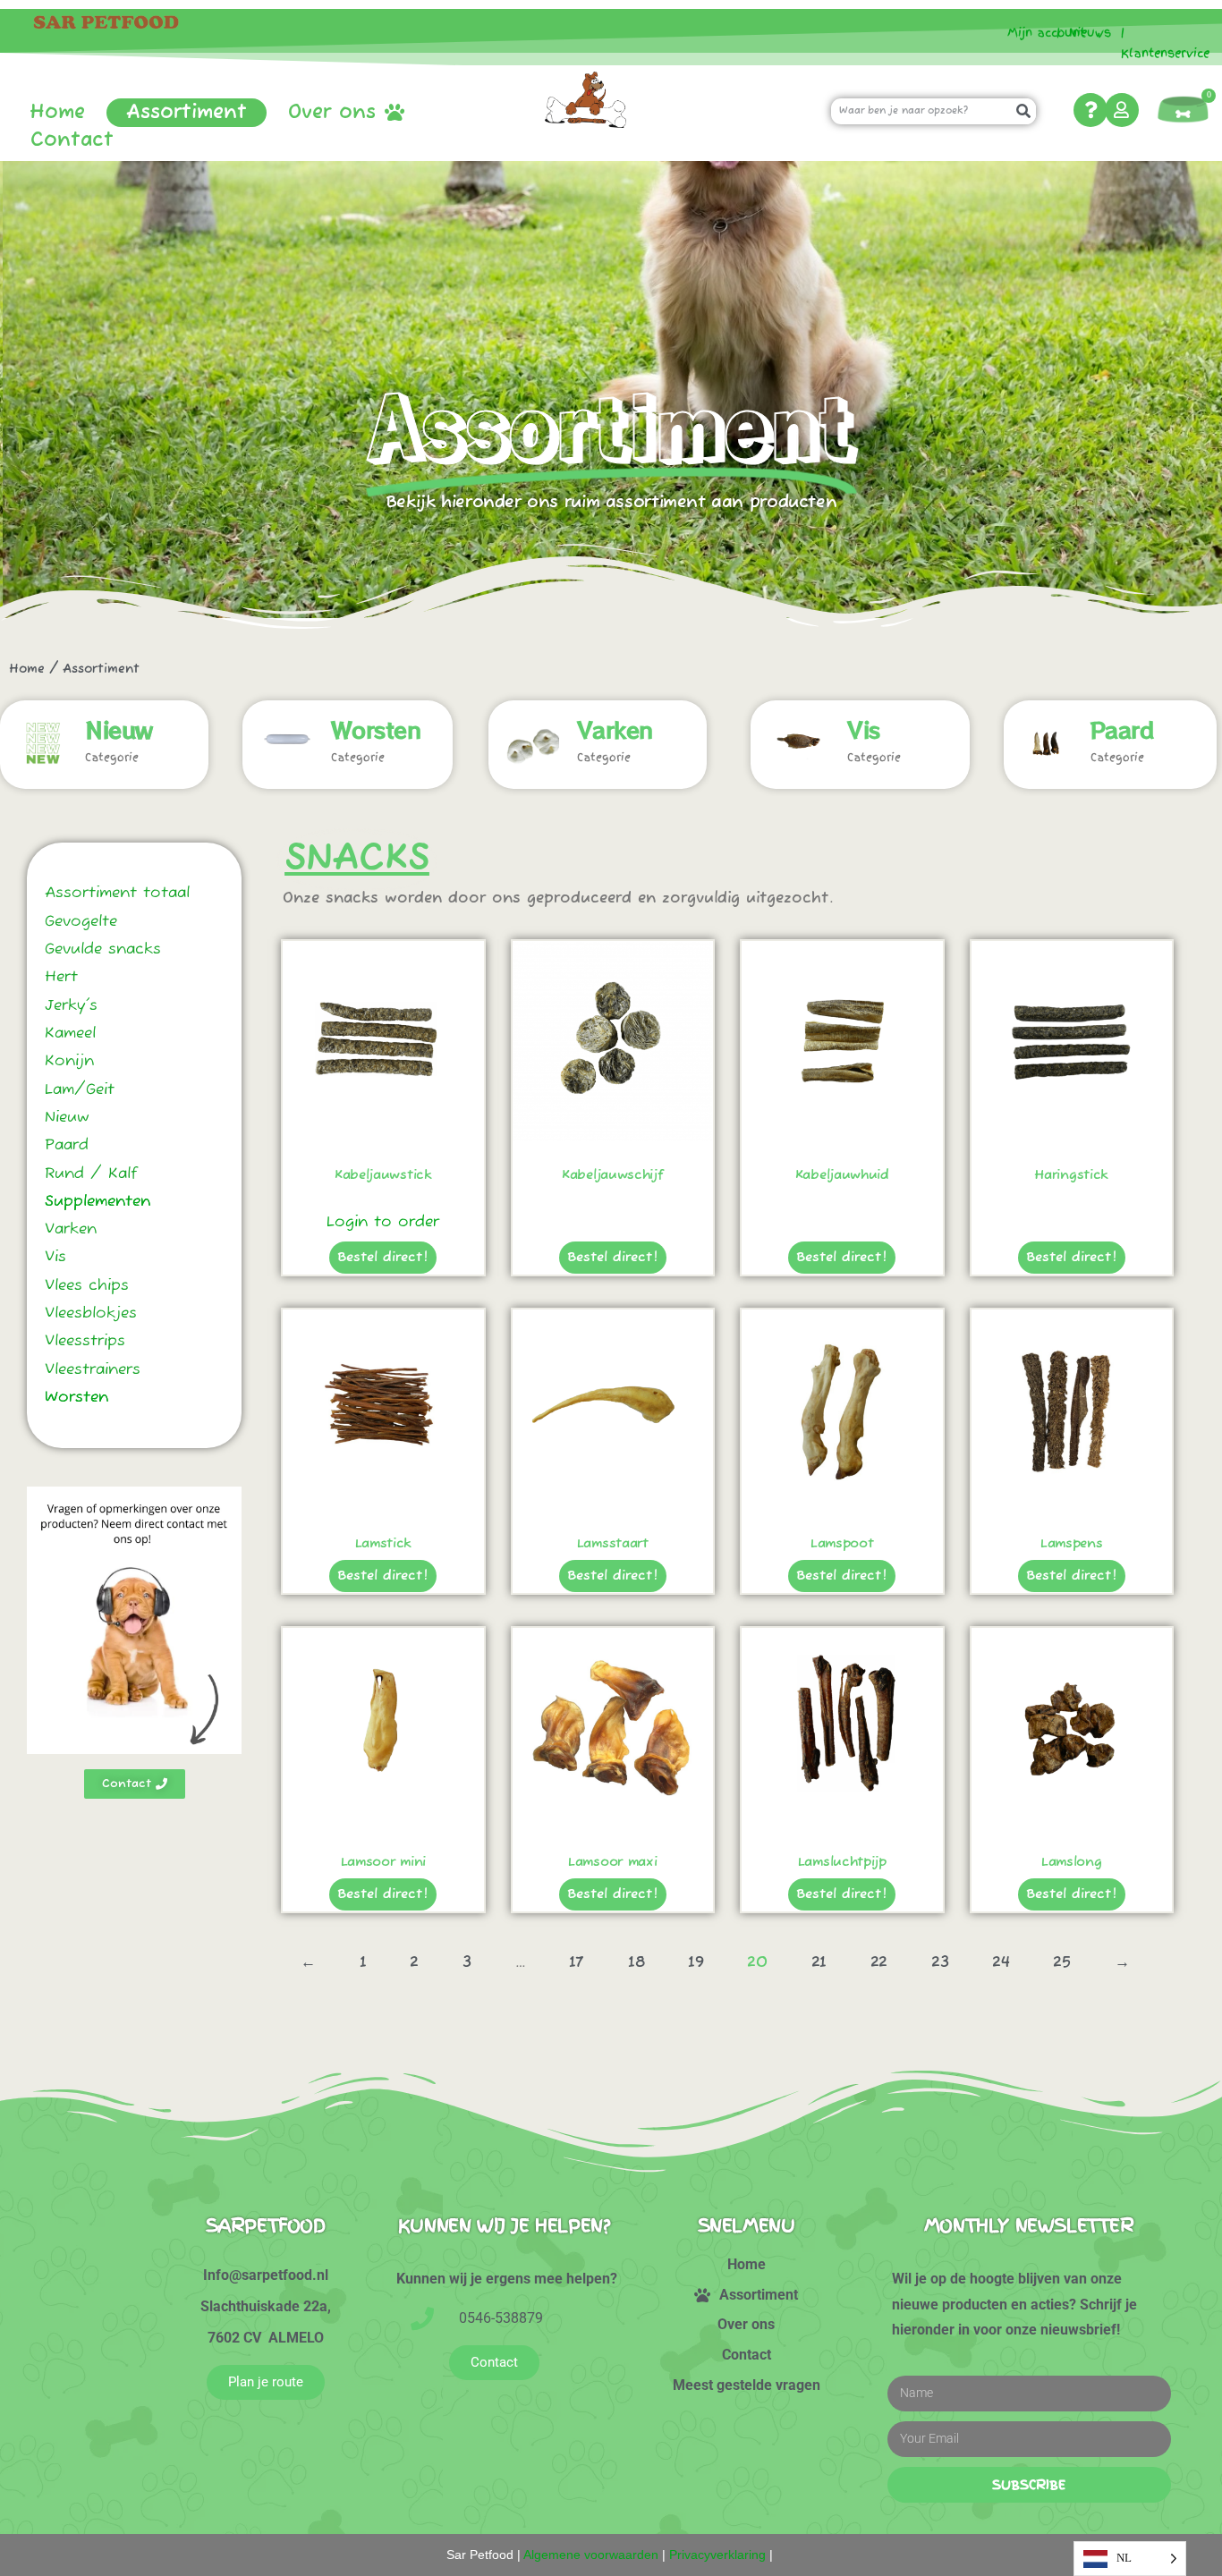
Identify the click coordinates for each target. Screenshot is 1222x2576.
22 (879, 1963)
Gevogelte (81, 922)
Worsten (376, 729)
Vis (864, 729)
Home (57, 113)
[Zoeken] (1023, 111)
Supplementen (98, 1202)
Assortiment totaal (117, 893)
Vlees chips (87, 1286)
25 (1061, 1963)
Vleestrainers (93, 1370)
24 (1001, 1963)
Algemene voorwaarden (591, 2555)
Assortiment (187, 113)
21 (819, 1963)
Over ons (332, 113)
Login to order (383, 1222)
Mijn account (1040, 33)
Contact (72, 140)
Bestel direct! (383, 1257)
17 (577, 1963)
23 (940, 1963)
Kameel (70, 1034)
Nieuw (119, 729)
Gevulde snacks (103, 949)
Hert (61, 977)
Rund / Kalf (91, 1174)
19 (696, 1963)
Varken (615, 729)
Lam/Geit (80, 1090)
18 (636, 1963)
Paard (1122, 729)
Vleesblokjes (91, 1313)
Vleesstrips (85, 1341)
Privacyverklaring (717, 2555)
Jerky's (71, 1006)
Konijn (69, 1061)
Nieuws (1090, 33)
